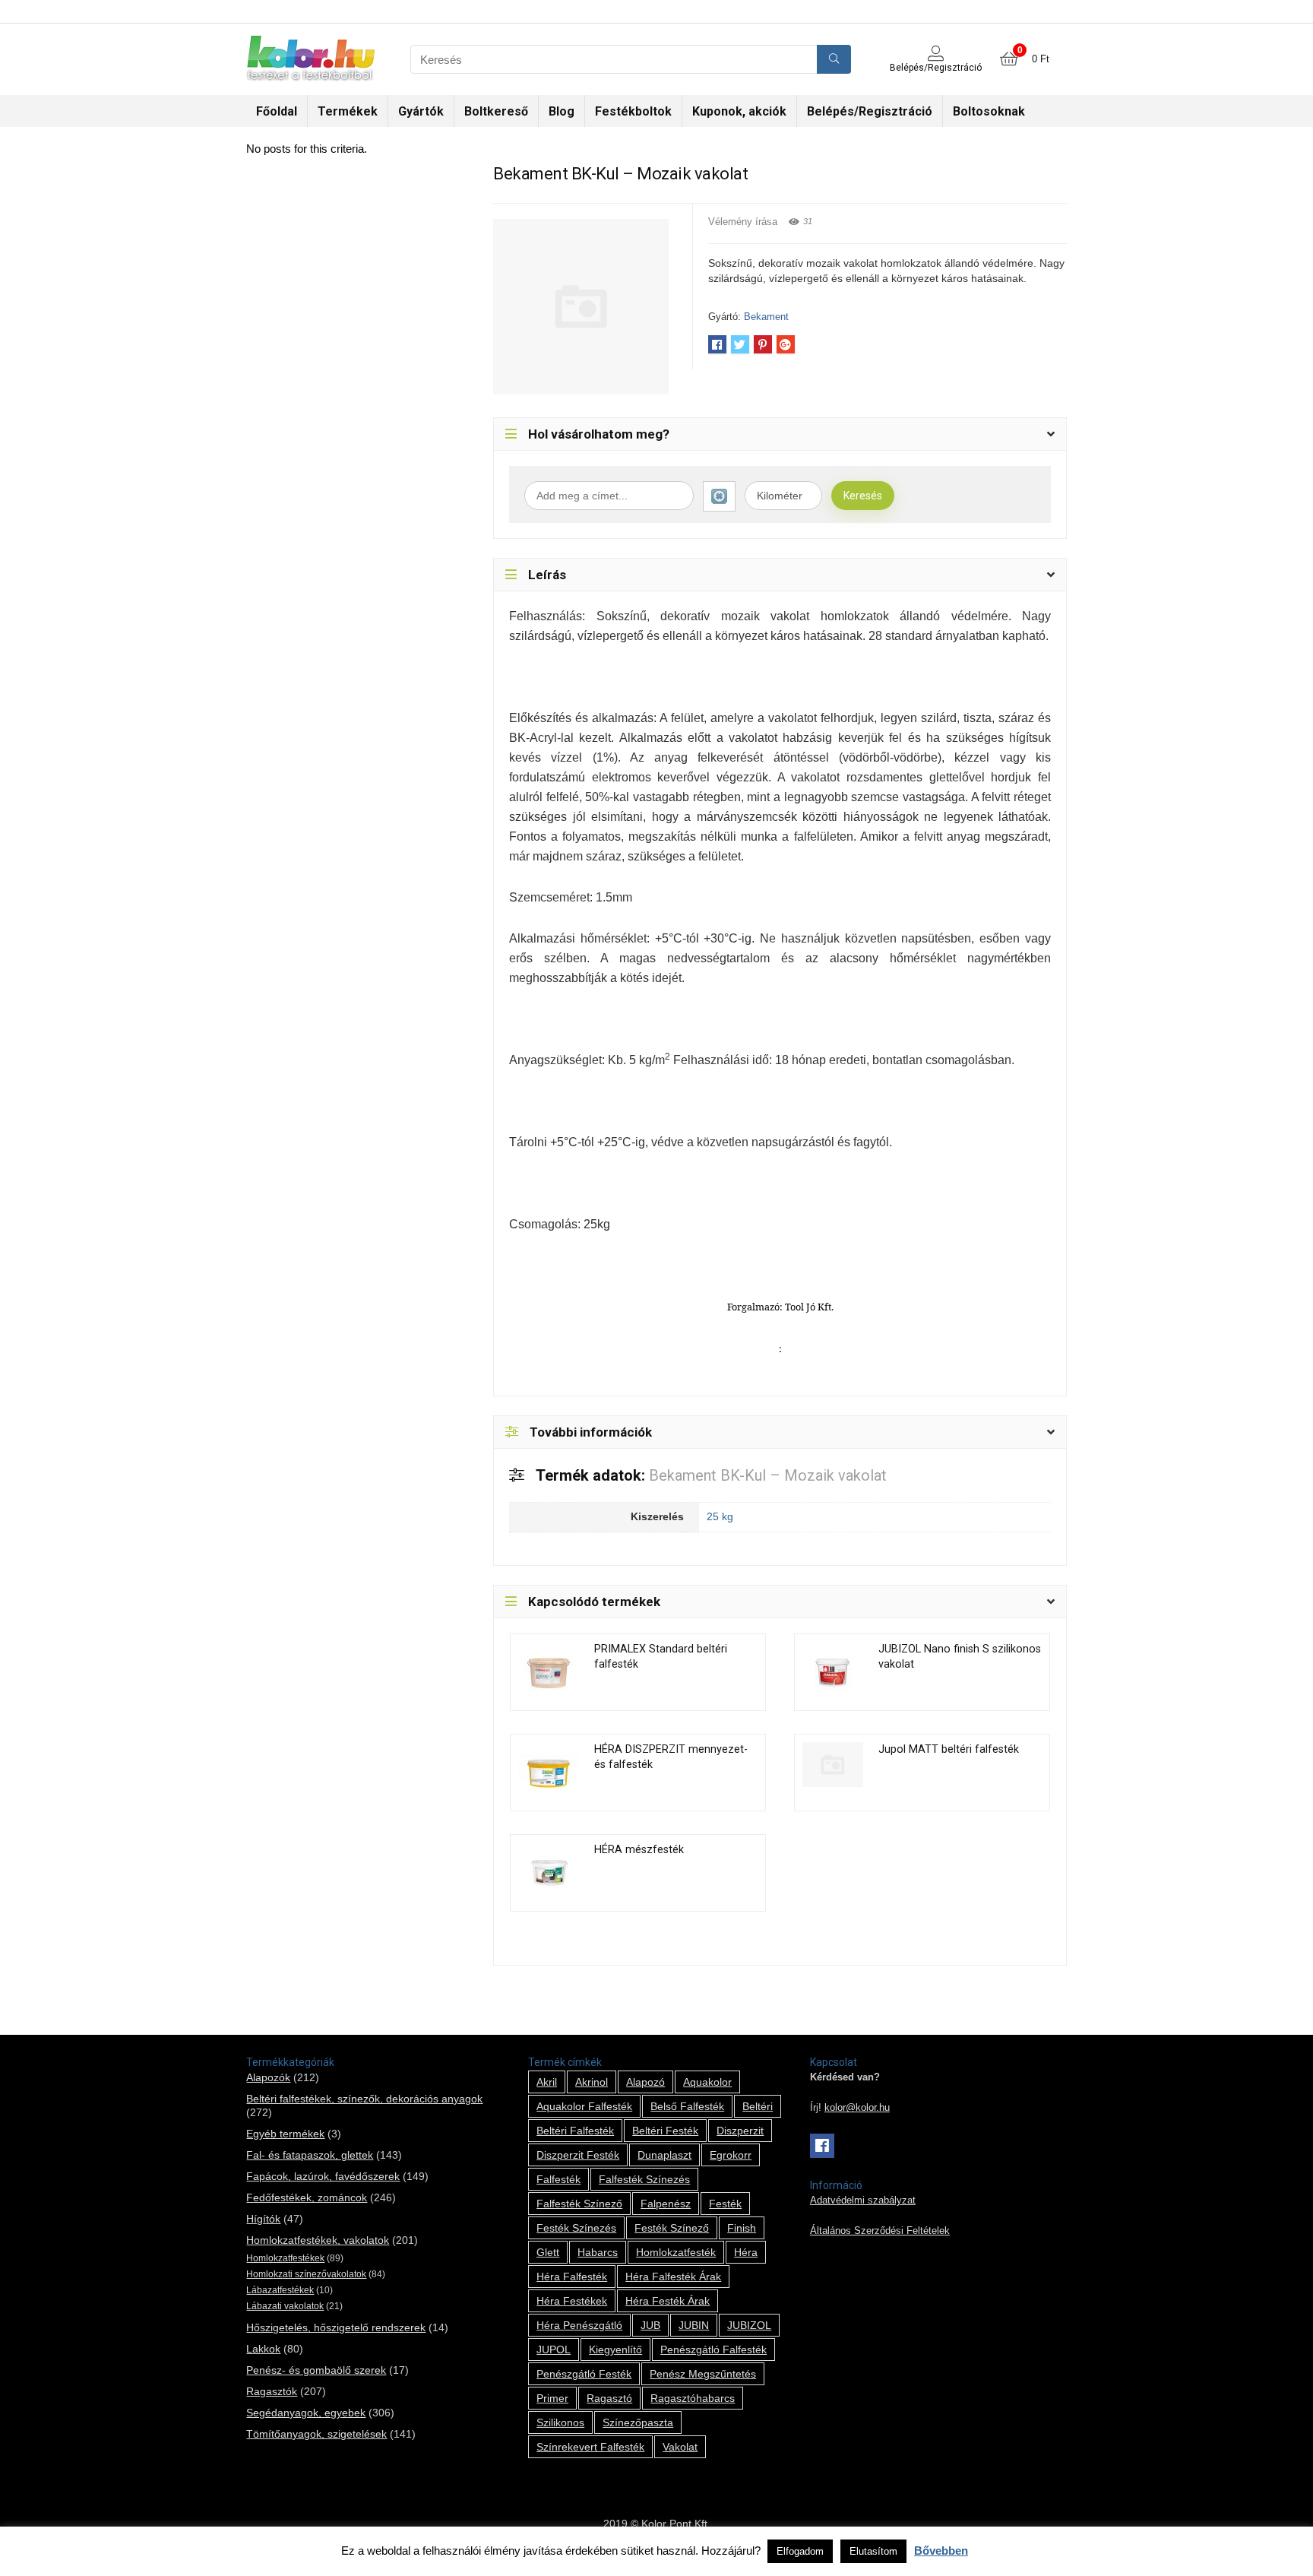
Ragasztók (272, 2391)
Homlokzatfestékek (285, 2258)
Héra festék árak (668, 2301)
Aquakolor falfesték (584, 2106)
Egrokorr (731, 2155)
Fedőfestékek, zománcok (307, 2197)
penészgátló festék (584, 2374)
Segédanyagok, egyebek (306, 2413)
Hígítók (263, 2219)
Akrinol (592, 2082)
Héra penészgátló (579, 2325)
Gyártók (421, 111)
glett (548, 2252)
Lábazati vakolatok (285, 2306)
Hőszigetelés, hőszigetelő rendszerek (336, 2327)
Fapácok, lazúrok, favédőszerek (323, 2176)
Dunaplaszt (664, 2155)
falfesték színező (579, 2204)
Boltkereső (496, 111)
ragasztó (609, 2398)
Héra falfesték (572, 2277)
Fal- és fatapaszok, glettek (310, 2155)
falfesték (558, 2179)
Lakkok (263, 2349)
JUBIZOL (749, 2325)
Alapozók (268, 2077)
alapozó (645, 2082)
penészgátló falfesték (713, 2349)
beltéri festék (665, 2131)
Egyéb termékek (285, 2134)
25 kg (720, 1516)
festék (725, 2204)
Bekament (766, 317)
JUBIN (694, 2325)
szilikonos (560, 2422)
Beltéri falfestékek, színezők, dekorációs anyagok (364, 2099)
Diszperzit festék (578, 2155)
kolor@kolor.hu (857, 2108)
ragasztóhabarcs (693, 2398)
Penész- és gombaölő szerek (316, 2370)
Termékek (348, 111)
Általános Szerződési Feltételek (880, 2231)
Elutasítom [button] (873, 2551)
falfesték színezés (644, 2179)
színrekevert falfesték (590, 2447)
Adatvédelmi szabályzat (863, 2201)
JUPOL (554, 2349)
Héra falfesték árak (673, 2277)
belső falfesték (687, 2106)
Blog (562, 111)
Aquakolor (707, 2082)
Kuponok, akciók (739, 111)
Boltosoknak (989, 111)
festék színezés (576, 2228)
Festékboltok (633, 111)
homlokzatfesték (676, 2252)
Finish (742, 2228)
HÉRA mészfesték (639, 1850)
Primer (552, 2398)
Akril (547, 2082)
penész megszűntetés (703, 2374)
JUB (650, 2325)
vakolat (680, 2447)
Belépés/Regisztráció (870, 111)
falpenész (666, 2204)
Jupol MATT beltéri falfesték (949, 1749)
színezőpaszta (638, 2422)
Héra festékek (572, 2301)
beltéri (758, 2106)
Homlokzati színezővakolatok (306, 2274)
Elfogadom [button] (800, 2551)
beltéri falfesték (575, 2131)
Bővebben (941, 2551)
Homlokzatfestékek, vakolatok (318, 2240)
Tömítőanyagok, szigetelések (316, 2434)
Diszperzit (740, 2131)
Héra (746, 2252)
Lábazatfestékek (280, 2290)
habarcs (598, 2252)
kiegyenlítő (615, 2349)
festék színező (672, 2228)
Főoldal (277, 111)
